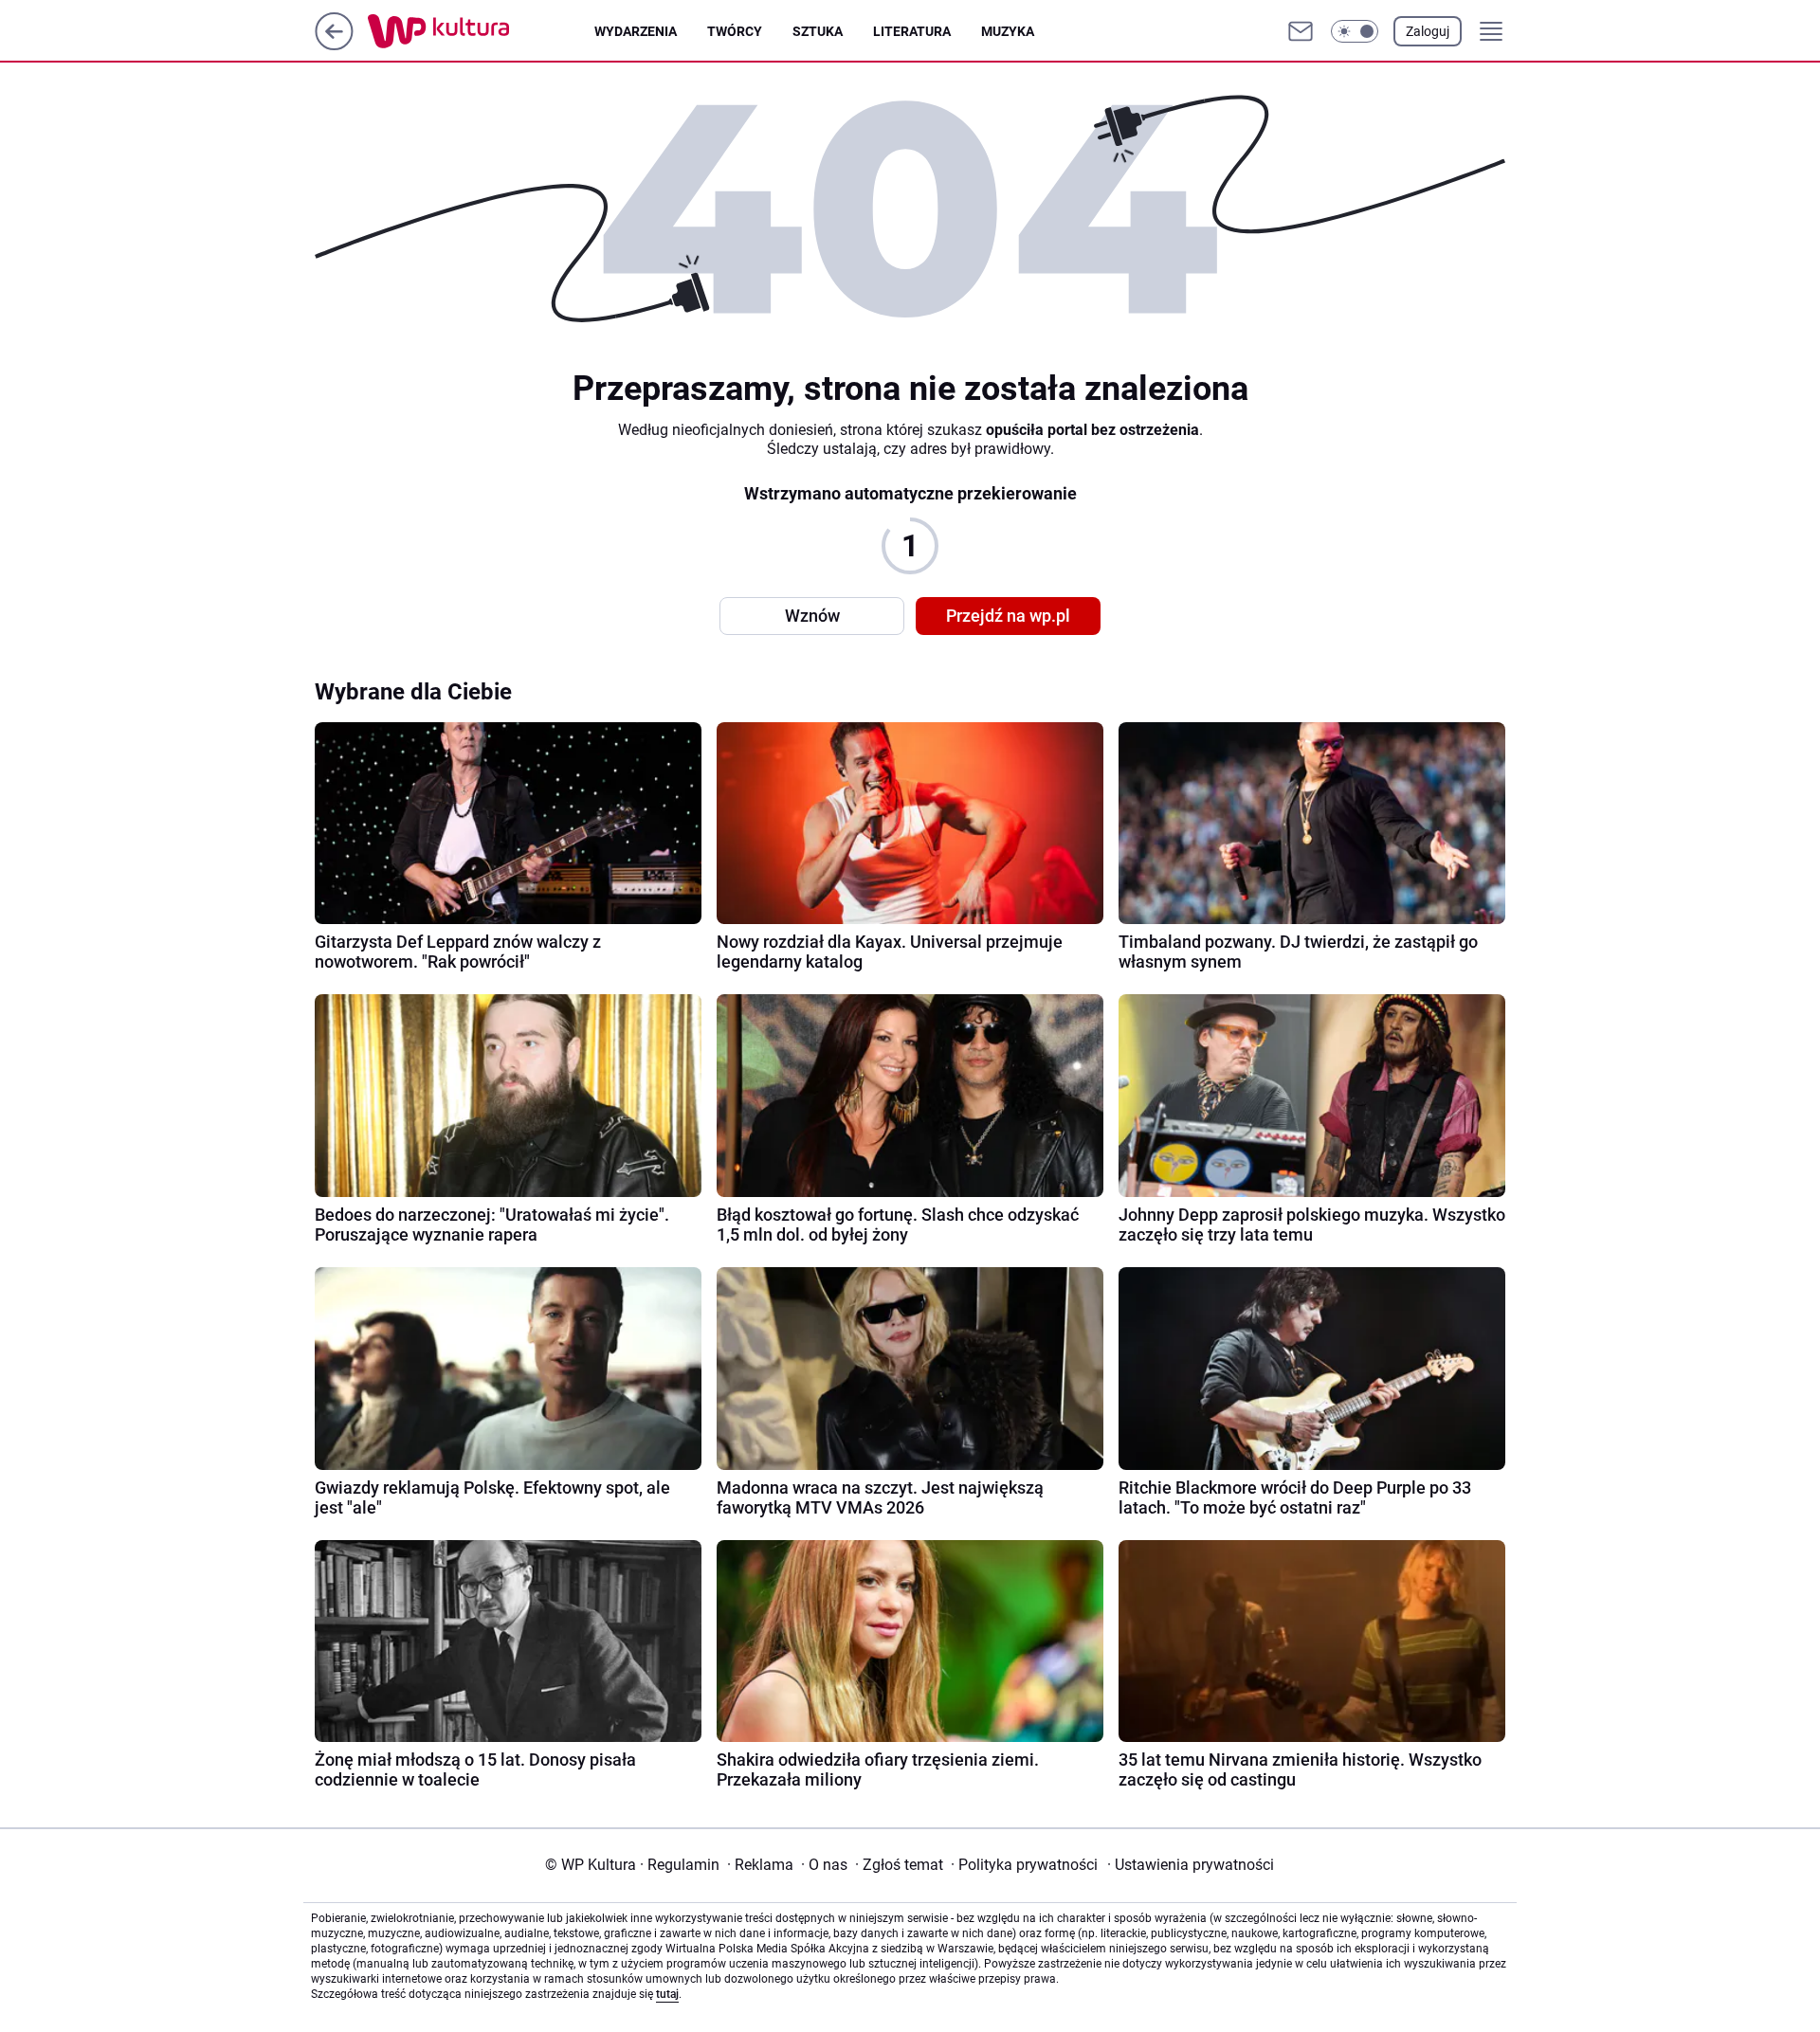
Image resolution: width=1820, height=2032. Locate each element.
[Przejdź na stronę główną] (334, 45)
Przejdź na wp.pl (1008, 616)
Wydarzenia (636, 31)
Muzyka (1008, 31)
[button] (1355, 31)
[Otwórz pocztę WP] (1301, 31)
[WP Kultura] (481, 31)
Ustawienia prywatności (1191, 1865)
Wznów (812, 616)
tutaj (667, 1994)
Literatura (912, 31)
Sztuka (818, 31)
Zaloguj (1428, 31)
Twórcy (735, 31)
